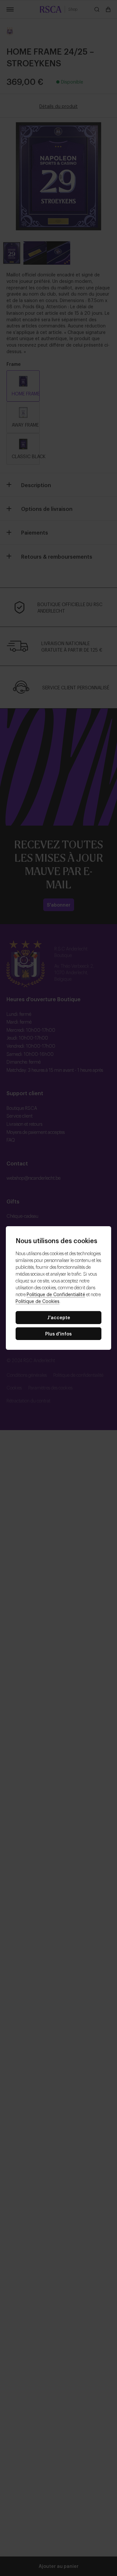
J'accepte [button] (59, 1317)
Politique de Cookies (38, 1301)
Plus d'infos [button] (58, 1333)
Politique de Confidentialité (56, 1294)
